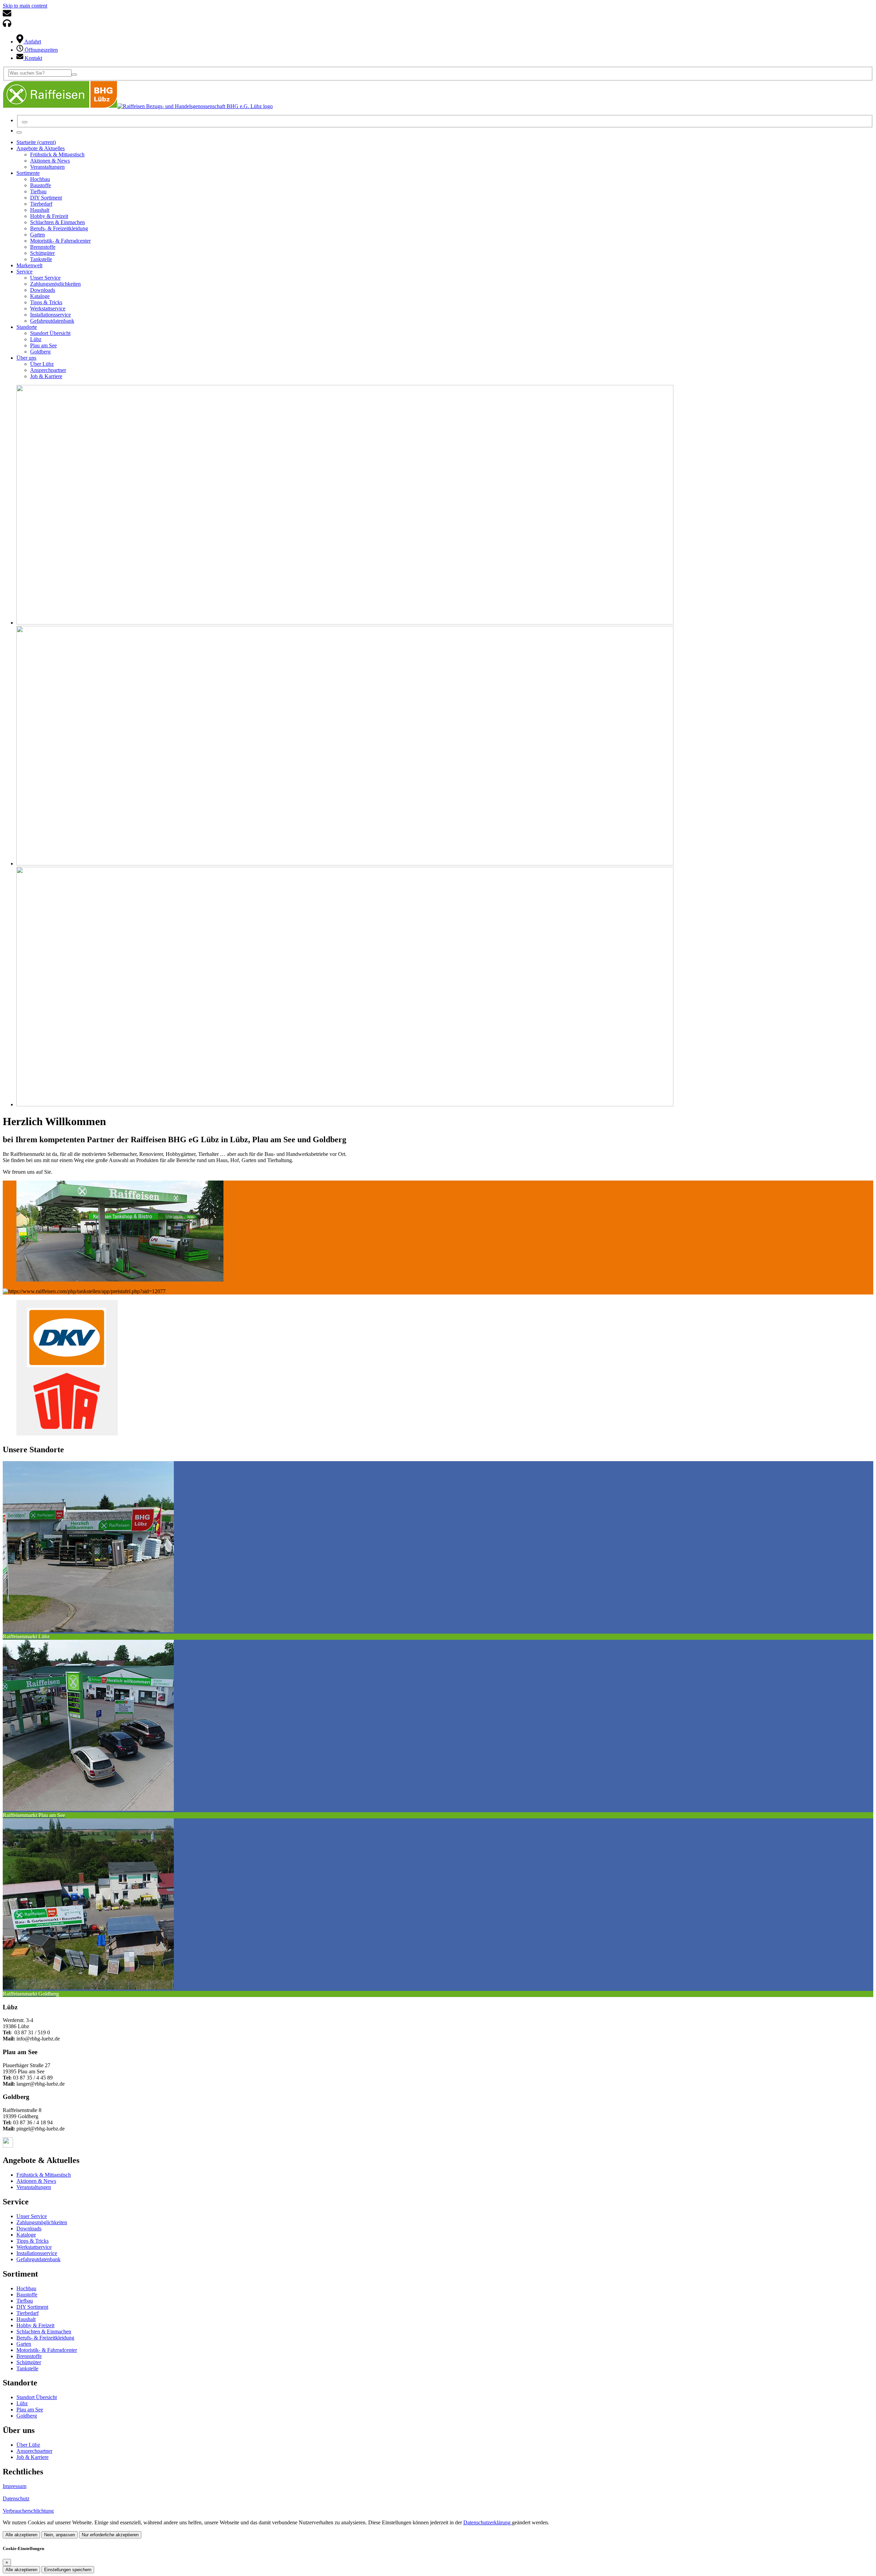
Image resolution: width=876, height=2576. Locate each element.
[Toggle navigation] (19, 132)
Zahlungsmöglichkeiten (42, 2222)
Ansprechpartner (34, 2451)
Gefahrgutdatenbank (38, 2259)
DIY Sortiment (32, 2307)
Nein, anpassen (60, 2535)
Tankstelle (27, 2368)
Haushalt (26, 2319)
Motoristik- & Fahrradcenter (47, 2350)
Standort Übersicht (37, 2397)
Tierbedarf (28, 2313)
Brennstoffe (29, 2356)
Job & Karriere (33, 2457)
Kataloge (26, 2235)
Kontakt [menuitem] (33, 58)
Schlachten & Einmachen (44, 2332)
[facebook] (8, 2146)
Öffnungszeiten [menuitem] (41, 50)
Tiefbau (25, 2301)
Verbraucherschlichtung (28, 2511)
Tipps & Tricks (33, 2241)
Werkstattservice (34, 2247)
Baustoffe (27, 2295)
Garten (24, 2344)
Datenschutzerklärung (488, 2522)
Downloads (29, 2229)
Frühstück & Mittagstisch (44, 2175)
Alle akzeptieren (21, 2535)
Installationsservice (37, 2253)
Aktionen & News (36, 2181)
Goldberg (27, 2416)
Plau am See (30, 2410)
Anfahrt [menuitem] (32, 42)
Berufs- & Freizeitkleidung (45, 2338)
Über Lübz (28, 2445)
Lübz (22, 2403)
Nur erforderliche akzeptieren (110, 2535)
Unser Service (32, 2216)
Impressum (15, 2486)
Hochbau (26, 2288)
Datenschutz (16, 2498)
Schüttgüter (29, 2362)
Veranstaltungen (34, 2187)
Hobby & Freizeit (35, 2325)
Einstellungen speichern (68, 2570)
